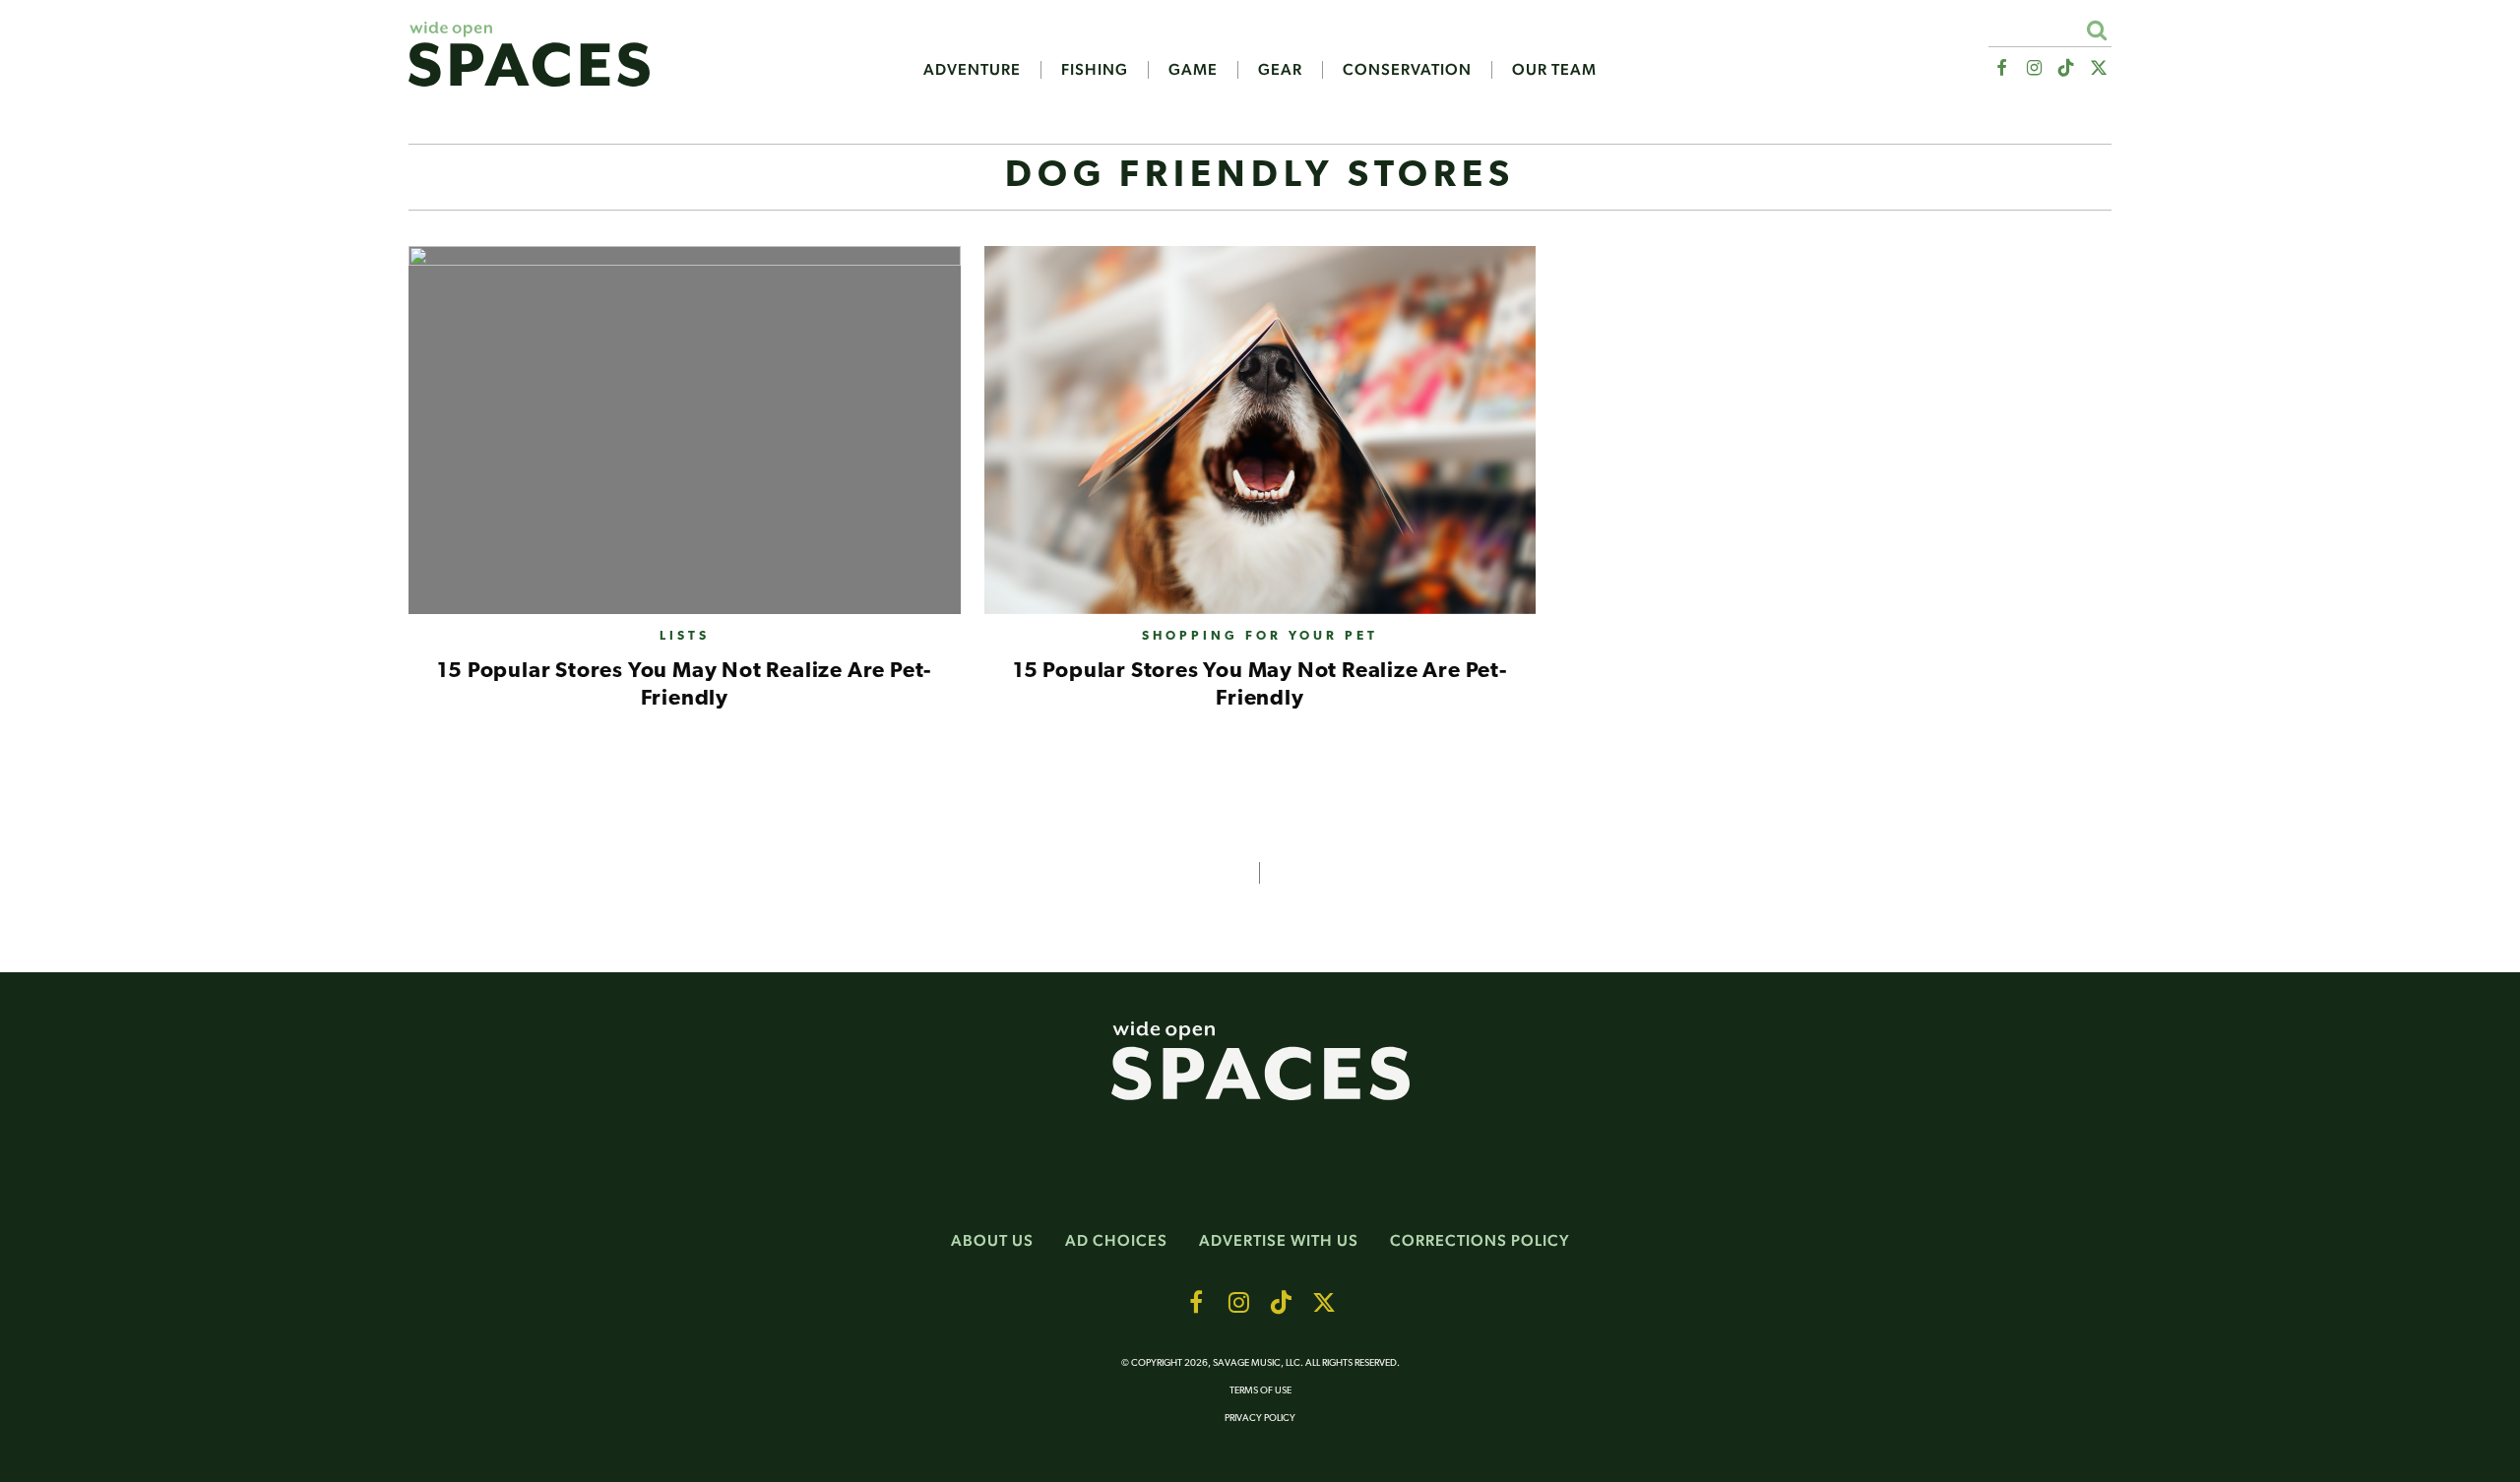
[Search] (2096, 30)
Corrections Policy (1480, 1240)
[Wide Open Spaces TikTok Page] (2067, 68)
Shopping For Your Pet (1260, 636)
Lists (685, 636)
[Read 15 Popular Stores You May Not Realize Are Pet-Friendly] (685, 438)
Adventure (972, 70)
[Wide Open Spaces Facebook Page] (2001, 68)
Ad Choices (1116, 1240)
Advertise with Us (1279, 1240)
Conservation (1407, 70)
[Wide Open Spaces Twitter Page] (2099, 68)
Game (1193, 70)
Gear (1280, 70)
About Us (992, 1240)
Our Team (1554, 70)
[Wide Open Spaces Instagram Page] (2033, 68)
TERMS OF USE (1260, 1391)
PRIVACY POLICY (1260, 1419)
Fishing (1095, 70)
